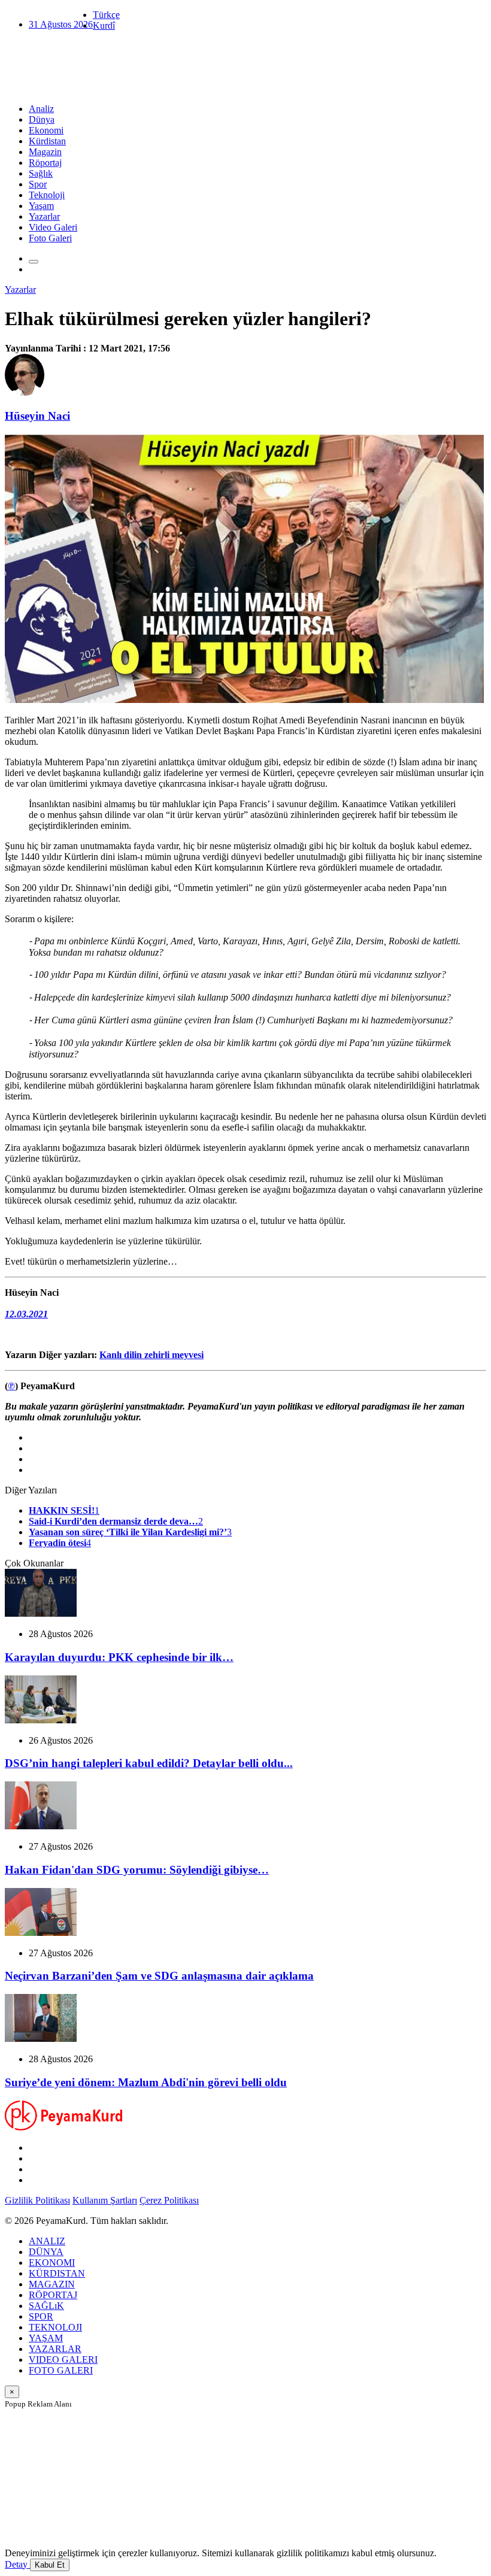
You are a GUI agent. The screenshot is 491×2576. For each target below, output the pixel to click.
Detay (17, 2564)
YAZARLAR (55, 2349)
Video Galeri (53, 227)
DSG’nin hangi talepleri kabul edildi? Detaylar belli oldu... (149, 1763)
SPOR (41, 2316)
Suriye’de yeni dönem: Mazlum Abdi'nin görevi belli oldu (146, 2082)
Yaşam (41, 206)
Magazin (45, 152)
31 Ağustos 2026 (61, 24)
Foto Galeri (50, 238)
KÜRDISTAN (57, 2273)
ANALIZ (47, 2241)
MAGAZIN (52, 2284)
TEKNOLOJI (55, 2327)
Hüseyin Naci (37, 416)
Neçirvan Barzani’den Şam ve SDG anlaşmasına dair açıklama (159, 1976)
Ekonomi (46, 130)
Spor (38, 184)
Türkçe (106, 15)
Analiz (41, 109)
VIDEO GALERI (63, 2360)
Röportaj (45, 163)
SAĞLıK (46, 2306)
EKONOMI (52, 2263)
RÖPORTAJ (53, 2295)
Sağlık (41, 173)
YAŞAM (46, 2338)
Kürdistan (47, 141)
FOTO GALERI (61, 2370)
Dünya (42, 119)
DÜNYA (46, 2252)
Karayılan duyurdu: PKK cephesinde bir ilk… (119, 1657)
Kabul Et (50, 2565)
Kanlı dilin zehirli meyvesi (151, 1355)
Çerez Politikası (169, 2200)
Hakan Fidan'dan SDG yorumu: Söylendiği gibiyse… (137, 1870)
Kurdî (104, 25)
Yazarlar (44, 216)
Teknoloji (47, 195)
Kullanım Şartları (105, 2200)
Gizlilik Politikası (37, 2200)
